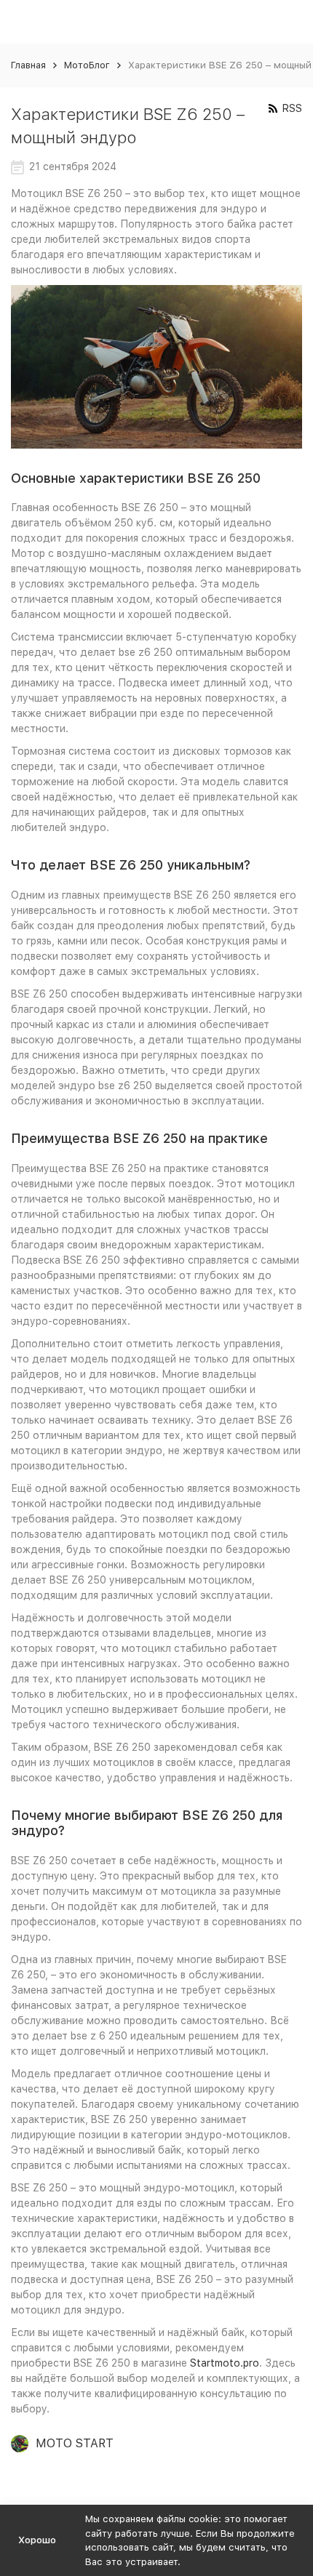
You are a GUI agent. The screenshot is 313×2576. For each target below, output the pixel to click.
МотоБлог (87, 65)
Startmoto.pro (225, 2363)
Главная (28, 65)
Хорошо (37, 2540)
